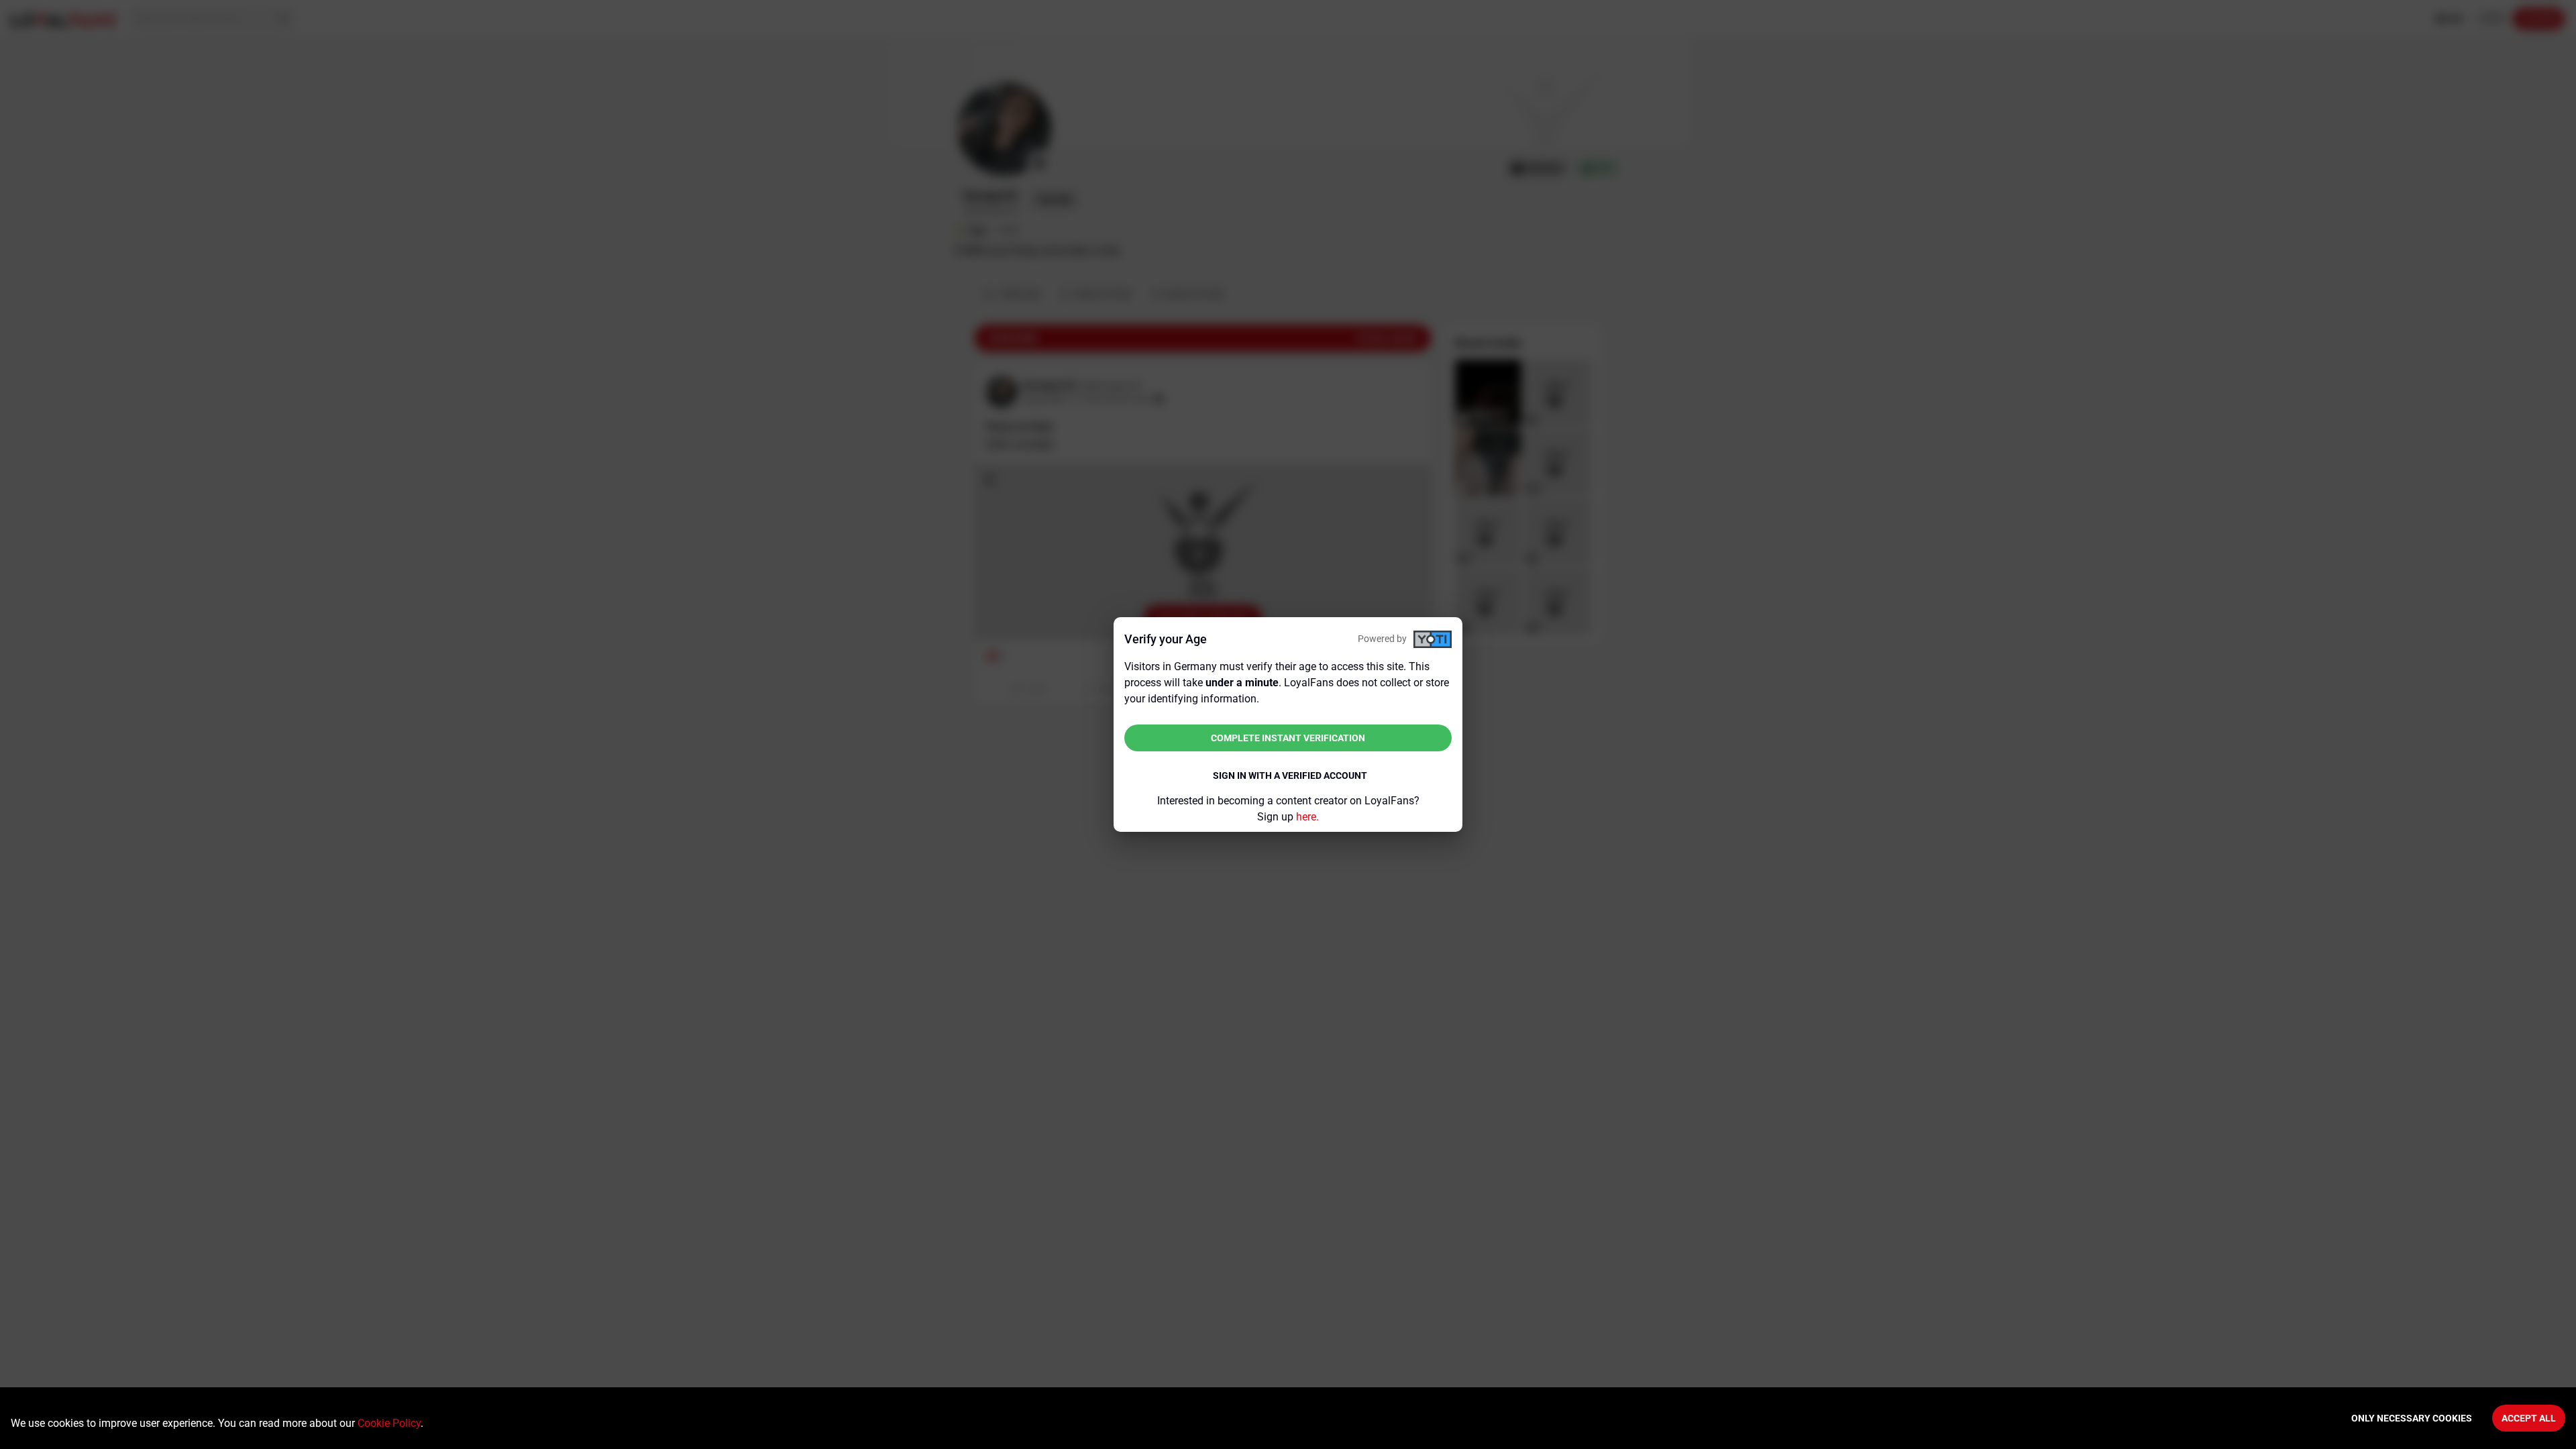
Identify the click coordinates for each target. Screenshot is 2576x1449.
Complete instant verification (1288, 738)
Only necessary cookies (2412, 1418)
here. (1307, 817)
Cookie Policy (389, 1423)
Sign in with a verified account (1290, 775)
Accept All (2529, 1418)
